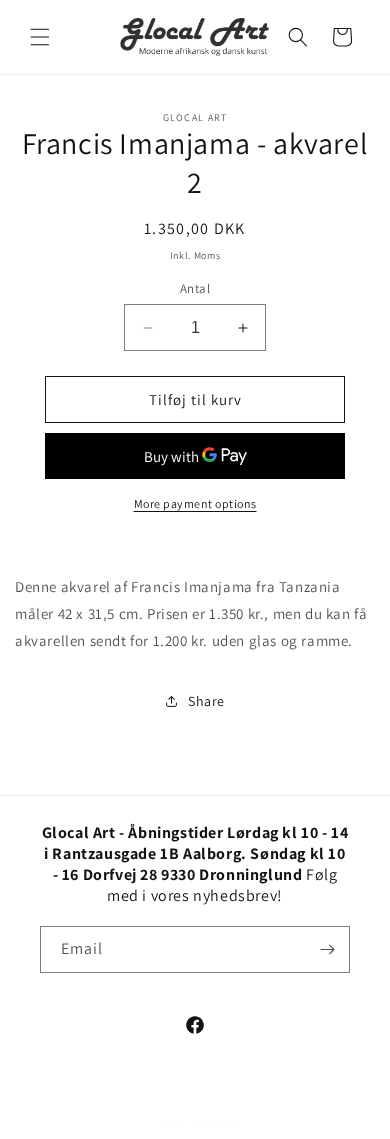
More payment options (195, 503)
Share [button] (206, 701)
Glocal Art (215, 1122)
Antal (195, 288)
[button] (40, 37)
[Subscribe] (327, 949)
